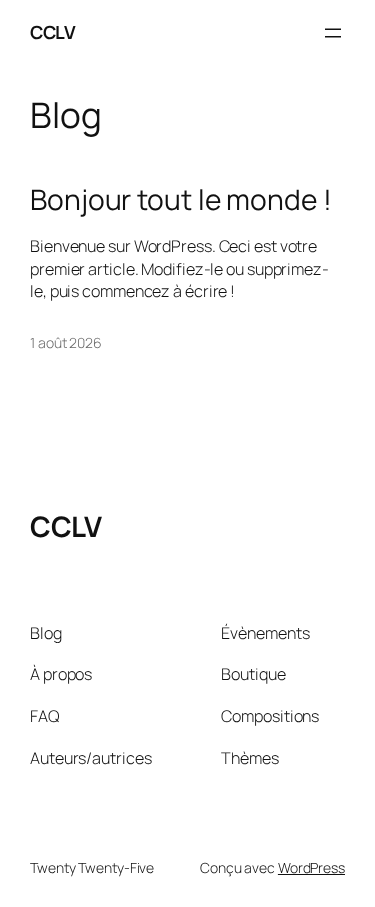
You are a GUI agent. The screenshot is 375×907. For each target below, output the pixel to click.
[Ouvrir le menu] (333, 33)
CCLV (52, 32)
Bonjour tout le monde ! (181, 200)
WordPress (311, 867)
